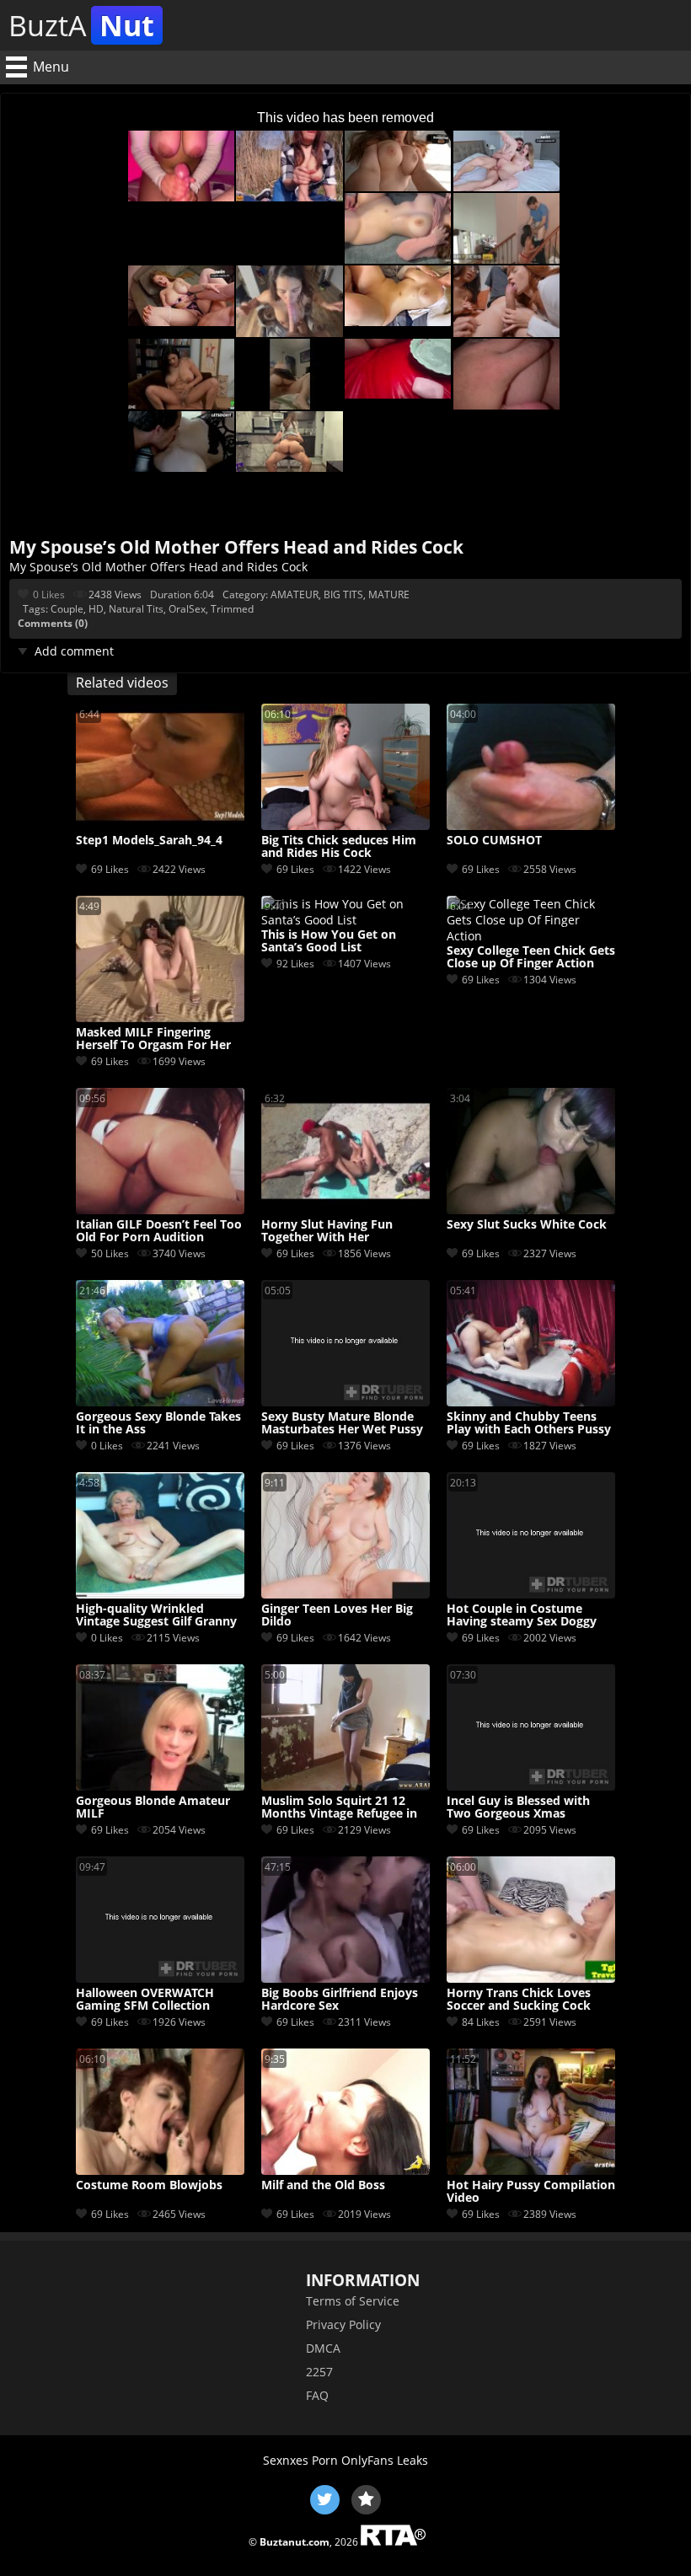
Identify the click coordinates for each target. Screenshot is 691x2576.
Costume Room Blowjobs (149, 2185)
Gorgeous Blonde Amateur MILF (153, 1807)
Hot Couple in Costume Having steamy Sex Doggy (522, 1615)
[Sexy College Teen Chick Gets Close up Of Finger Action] (531, 936)
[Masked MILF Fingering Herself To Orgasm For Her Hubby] (160, 1018)
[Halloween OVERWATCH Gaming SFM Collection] (160, 1978)
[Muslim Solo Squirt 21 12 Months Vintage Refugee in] (345, 1786)
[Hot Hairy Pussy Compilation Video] (531, 2170)
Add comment (74, 651)
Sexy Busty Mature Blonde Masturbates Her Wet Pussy (342, 1423)
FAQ (317, 2395)
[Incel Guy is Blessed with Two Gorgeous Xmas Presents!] (531, 1786)
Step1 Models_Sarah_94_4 (149, 841)
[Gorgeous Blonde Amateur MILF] (160, 1786)
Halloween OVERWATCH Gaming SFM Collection (145, 2000)
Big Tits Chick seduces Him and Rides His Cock (339, 847)
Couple (67, 609)
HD (96, 609)
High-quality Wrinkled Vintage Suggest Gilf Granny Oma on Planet (156, 1615)
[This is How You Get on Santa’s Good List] (345, 920)
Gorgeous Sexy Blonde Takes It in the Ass (158, 1423)
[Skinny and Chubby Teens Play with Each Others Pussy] (531, 1402)
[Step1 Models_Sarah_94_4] (160, 825)
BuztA (81, 25)
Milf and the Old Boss (323, 2185)
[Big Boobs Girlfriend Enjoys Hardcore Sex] (345, 1978)
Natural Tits (136, 609)
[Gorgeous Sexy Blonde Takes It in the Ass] (160, 1402)
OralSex (187, 609)
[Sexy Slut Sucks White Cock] (531, 1210)
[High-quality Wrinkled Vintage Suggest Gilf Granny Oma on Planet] (160, 1594)
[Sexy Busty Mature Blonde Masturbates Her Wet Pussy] (345, 1402)
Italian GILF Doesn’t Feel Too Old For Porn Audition (159, 1231)
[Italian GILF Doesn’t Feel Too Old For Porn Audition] (160, 1210)
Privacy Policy (343, 2324)
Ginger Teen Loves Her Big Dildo (337, 1615)
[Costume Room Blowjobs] (160, 2170)
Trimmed (232, 609)
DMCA (323, 2348)
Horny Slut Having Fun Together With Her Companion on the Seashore (344, 1231)
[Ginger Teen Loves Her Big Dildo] (345, 1594)
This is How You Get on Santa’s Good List (329, 941)
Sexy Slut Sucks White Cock (527, 1225)
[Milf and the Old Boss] (345, 2170)
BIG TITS (343, 594)
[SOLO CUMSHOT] (531, 825)
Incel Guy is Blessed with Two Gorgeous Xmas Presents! (518, 1807)
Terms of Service (353, 2301)
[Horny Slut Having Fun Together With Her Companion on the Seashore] (345, 1210)
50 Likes (110, 1253)
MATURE (389, 594)
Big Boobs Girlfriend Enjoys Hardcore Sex (340, 2000)
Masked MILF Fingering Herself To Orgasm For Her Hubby (153, 1039)
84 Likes (481, 2022)
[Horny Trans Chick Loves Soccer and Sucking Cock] (531, 1978)
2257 (319, 2372)
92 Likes (295, 964)
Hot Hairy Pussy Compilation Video (531, 2192)
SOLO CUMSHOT (494, 841)
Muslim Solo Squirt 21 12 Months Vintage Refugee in (339, 1807)
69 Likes (110, 869)
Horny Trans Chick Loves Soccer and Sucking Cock (519, 2000)
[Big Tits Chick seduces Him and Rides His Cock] (345, 825)
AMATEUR (295, 594)
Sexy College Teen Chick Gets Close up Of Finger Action (531, 957)
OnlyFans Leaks (385, 2460)
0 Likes (49, 594)
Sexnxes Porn (300, 2460)
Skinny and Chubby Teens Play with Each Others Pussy (529, 1423)
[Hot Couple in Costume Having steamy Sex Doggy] (531, 1594)
